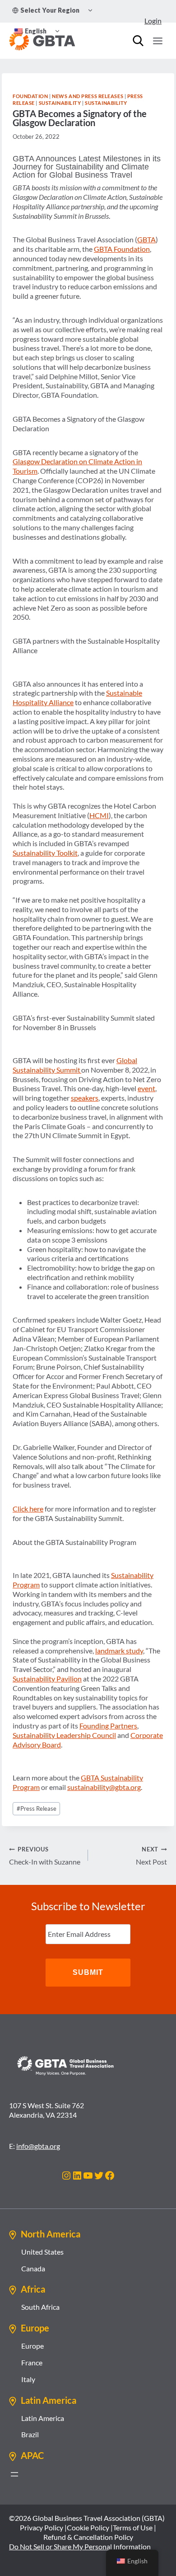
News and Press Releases (88, 96)
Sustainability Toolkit (45, 853)
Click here (28, 1509)
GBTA (146, 239)
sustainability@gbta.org (104, 1787)
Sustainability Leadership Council (64, 1735)
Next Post (151, 1856)
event (146, 1088)
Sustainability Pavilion (47, 1679)
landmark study (119, 1651)
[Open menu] (157, 41)
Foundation (30, 96)
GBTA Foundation (122, 249)
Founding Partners (108, 1726)
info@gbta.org (38, 2146)
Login (153, 21)
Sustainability (60, 103)
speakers (85, 1098)
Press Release (37, 1808)
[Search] (138, 41)
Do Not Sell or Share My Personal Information (80, 2546)
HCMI (99, 815)
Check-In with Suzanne (45, 1856)
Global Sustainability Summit (75, 1065)
